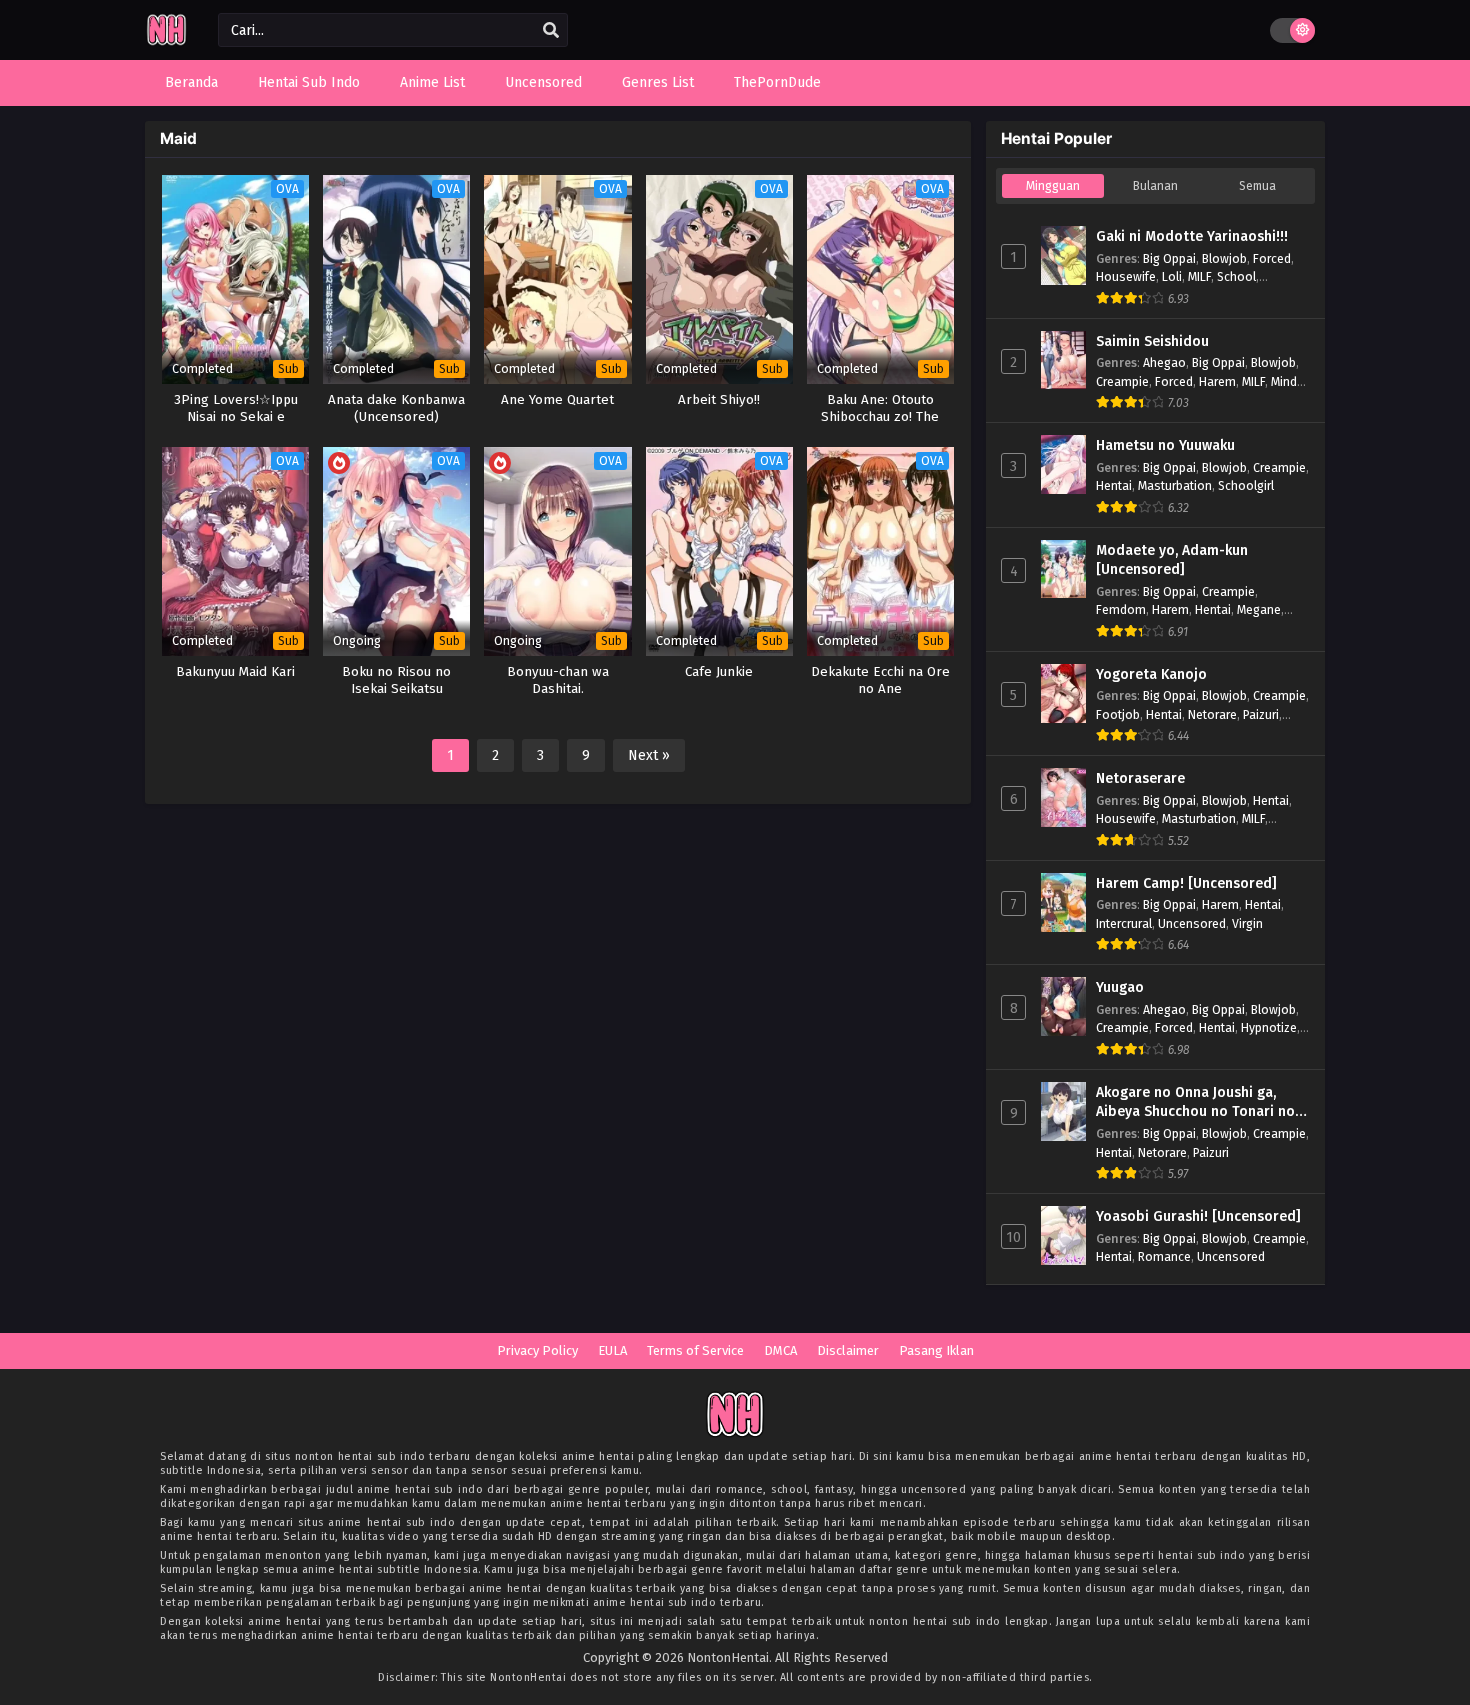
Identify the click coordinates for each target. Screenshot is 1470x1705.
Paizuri (1261, 714)
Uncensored (1192, 923)
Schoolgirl (1246, 485)
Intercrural (1124, 923)
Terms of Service (695, 1350)
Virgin (1247, 923)
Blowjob (1224, 258)
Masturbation (1175, 485)
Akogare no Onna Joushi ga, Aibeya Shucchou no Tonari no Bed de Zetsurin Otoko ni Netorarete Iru (1195, 1103)
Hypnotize (1269, 1027)
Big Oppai (1169, 258)
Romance (1164, 1256)
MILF (1199, 276)
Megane (1259, 609)
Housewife (1126, 276)
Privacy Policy (537, 1350)
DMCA (780, 1350)
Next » (649, 755)
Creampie (1122, 381)
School (1236, 276)
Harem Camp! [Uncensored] (1186, 883)
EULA (612, 1350)
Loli (1172, 276)
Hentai (1114, 485)
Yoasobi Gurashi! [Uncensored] (1198, 1216)
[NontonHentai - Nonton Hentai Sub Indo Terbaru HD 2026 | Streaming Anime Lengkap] (166, 42)
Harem (1217, 381)
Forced (1272, 258)
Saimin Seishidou (1152, 341)
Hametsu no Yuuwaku (1165, 445)
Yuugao (1120, 987)
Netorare (1212, 714)
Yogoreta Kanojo (1151, 674)
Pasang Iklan (936, 1350)
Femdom (1121, 609)
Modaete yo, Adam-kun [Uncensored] (1172, 560)
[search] (551, 31)
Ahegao (1164, 362)
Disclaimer (848, 1350)
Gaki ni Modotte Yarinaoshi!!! (1192, 236)
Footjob (1118, 714)
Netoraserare (1140, 778)
